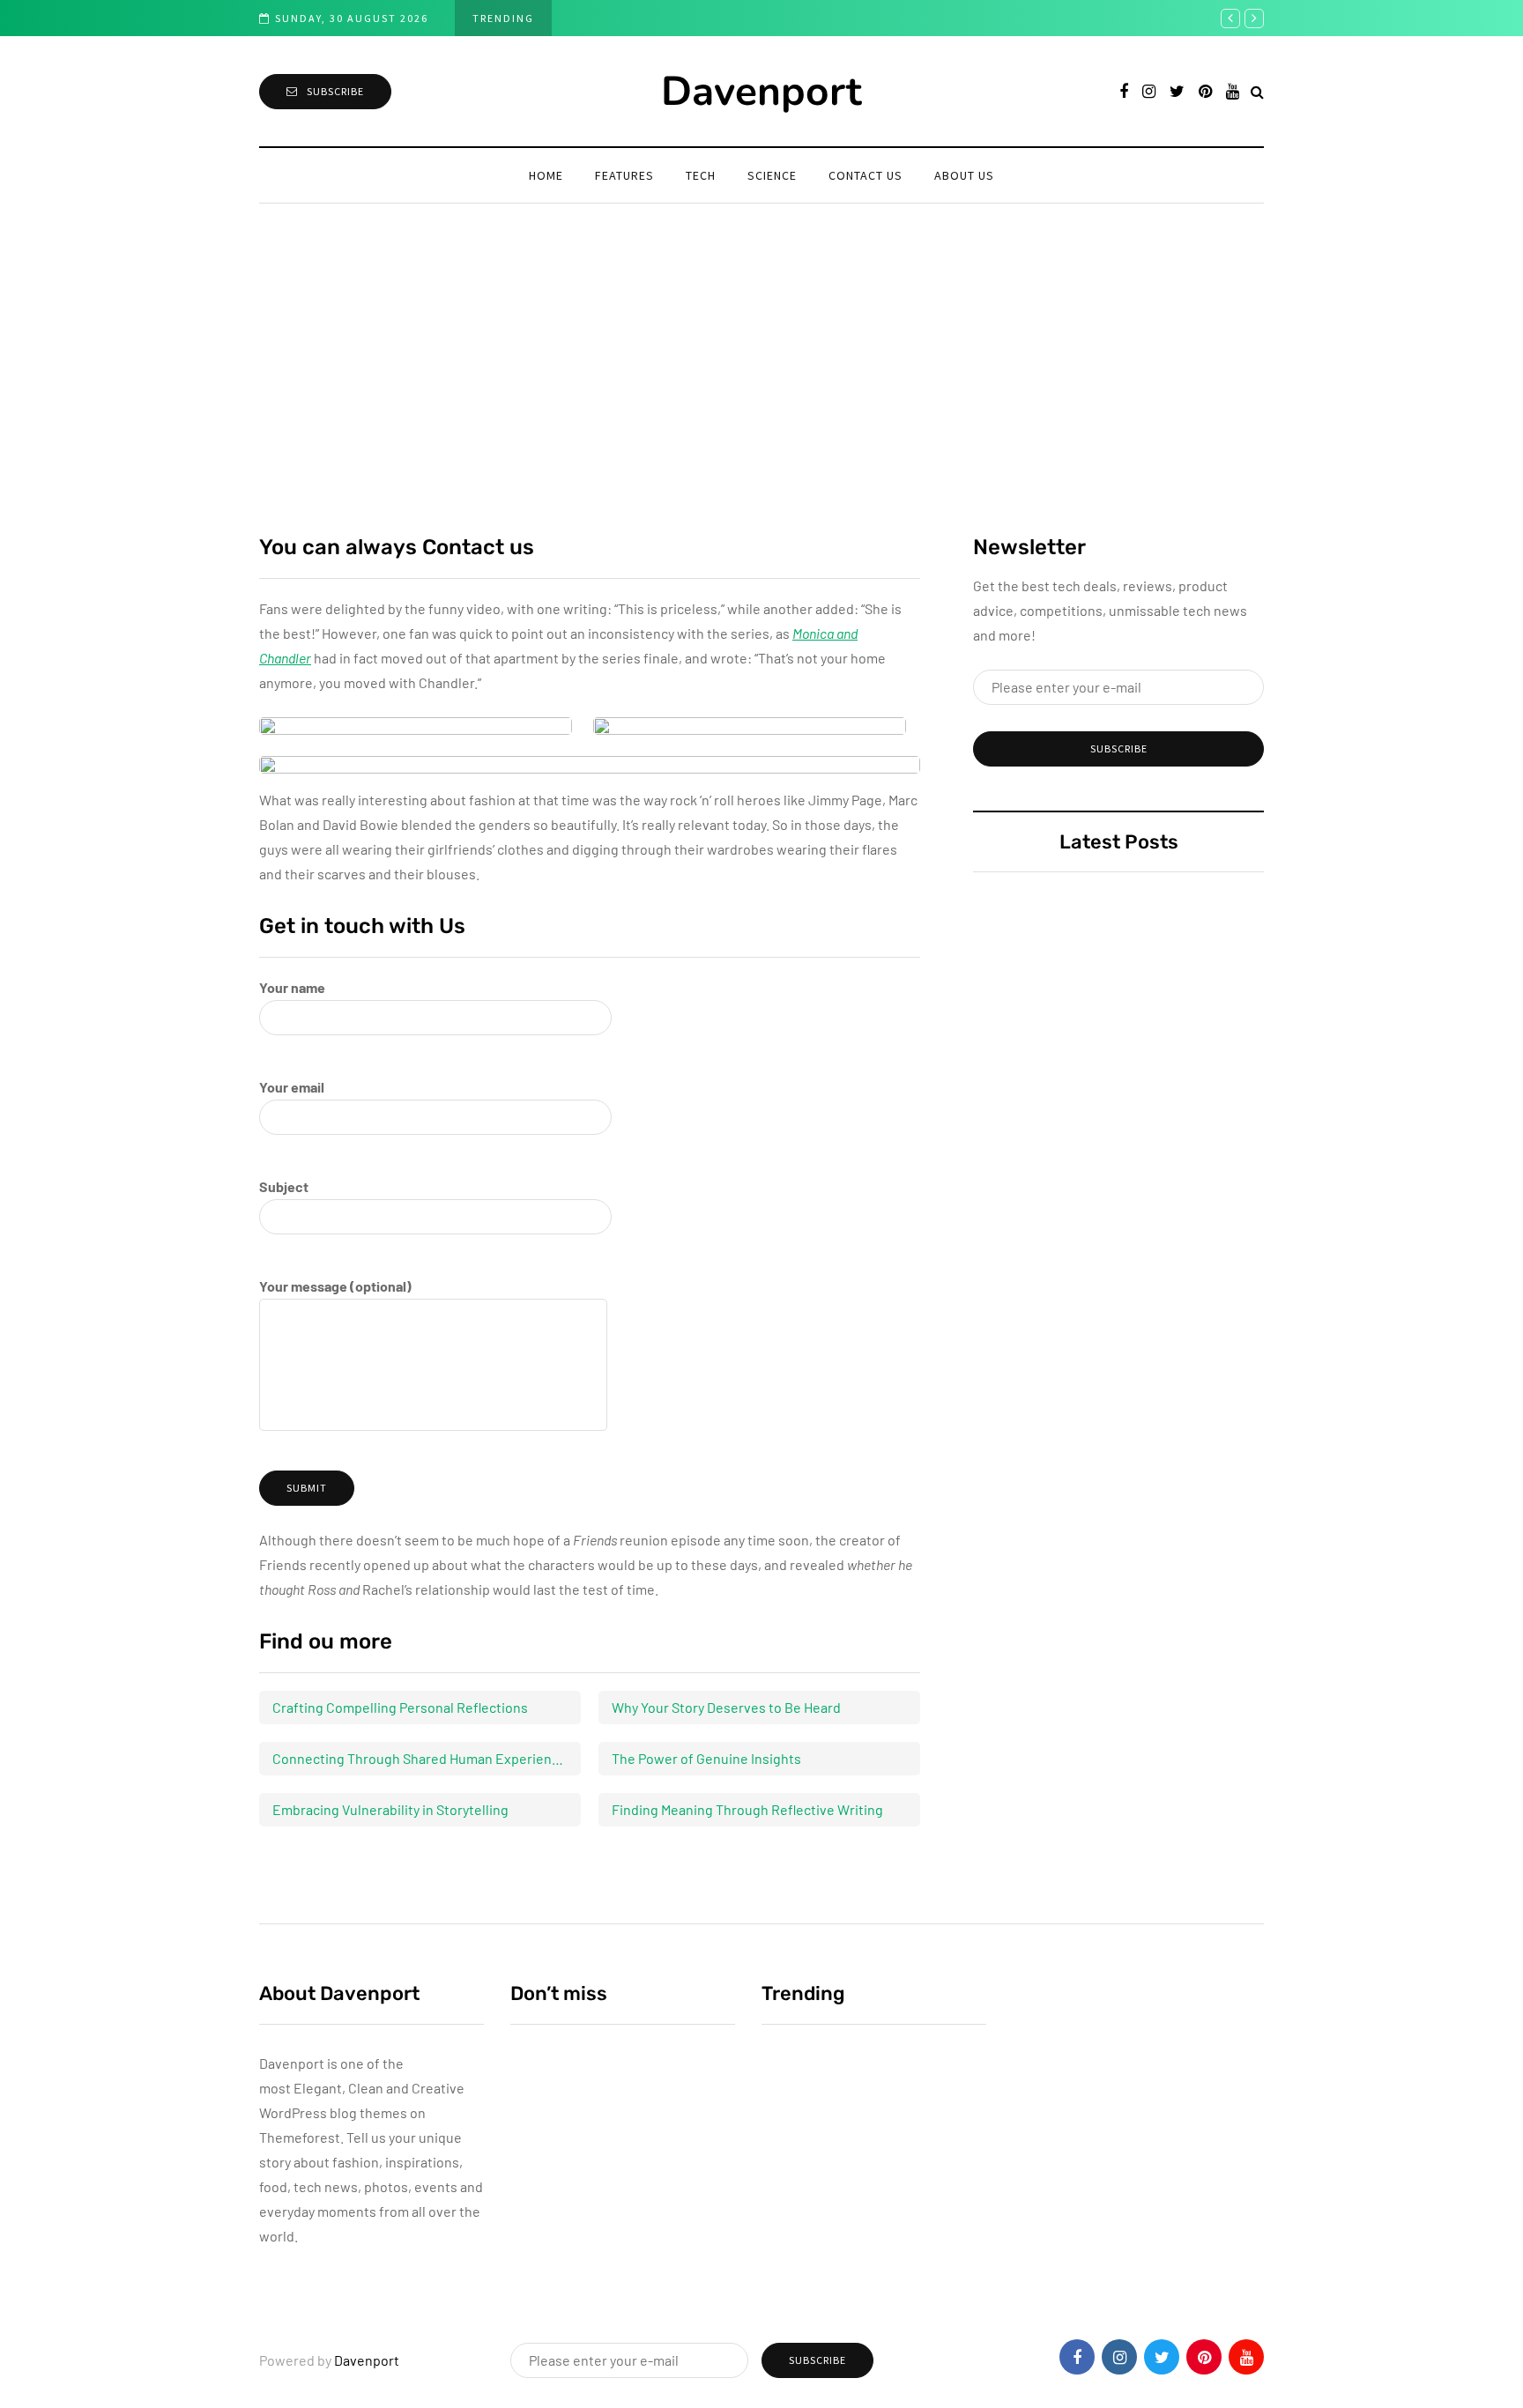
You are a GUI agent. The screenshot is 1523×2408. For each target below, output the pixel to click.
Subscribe (335, 91)
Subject (284, 1186)
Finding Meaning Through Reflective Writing (747, 1809)
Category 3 (550, 2267)
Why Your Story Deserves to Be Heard (726, 1707)
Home (546, 175)
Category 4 (550, 2149)
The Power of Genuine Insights (706, 1758)
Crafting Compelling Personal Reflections (400, 1707)
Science (772, 175)
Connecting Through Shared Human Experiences (423, 1758)
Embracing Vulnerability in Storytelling (390, 1809)
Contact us (866, 175)
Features (624, 175)
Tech (701, 175)
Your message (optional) (335, 1286)
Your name (292, 987)
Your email (292, 1087)
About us (964, 175)
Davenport (761, 91)
